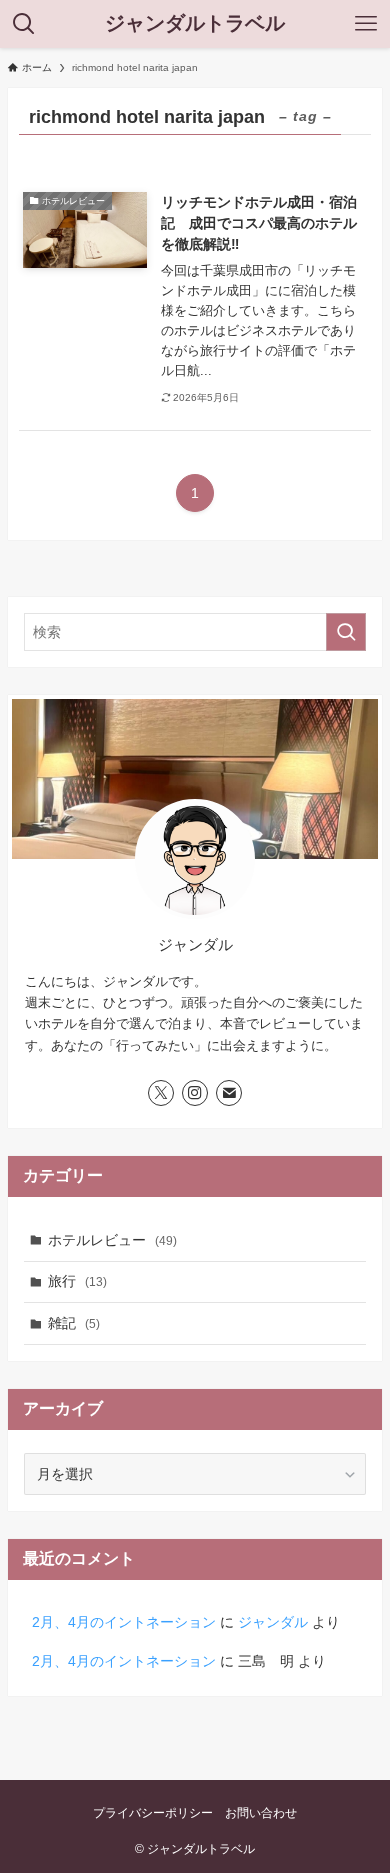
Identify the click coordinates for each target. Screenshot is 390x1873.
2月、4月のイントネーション (124, 1622)
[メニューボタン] (366, 24)
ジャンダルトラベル (195, 24)
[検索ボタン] (24, 24)
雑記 (74, 1323)
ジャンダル (273, 1622)
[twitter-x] (161, 1093)
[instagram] (195, 1093)
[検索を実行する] (346, 632)
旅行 (77, 1281)
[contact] (229, 1093)
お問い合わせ (261, 1812)
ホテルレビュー (112, 1240)
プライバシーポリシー (153, 1812)
